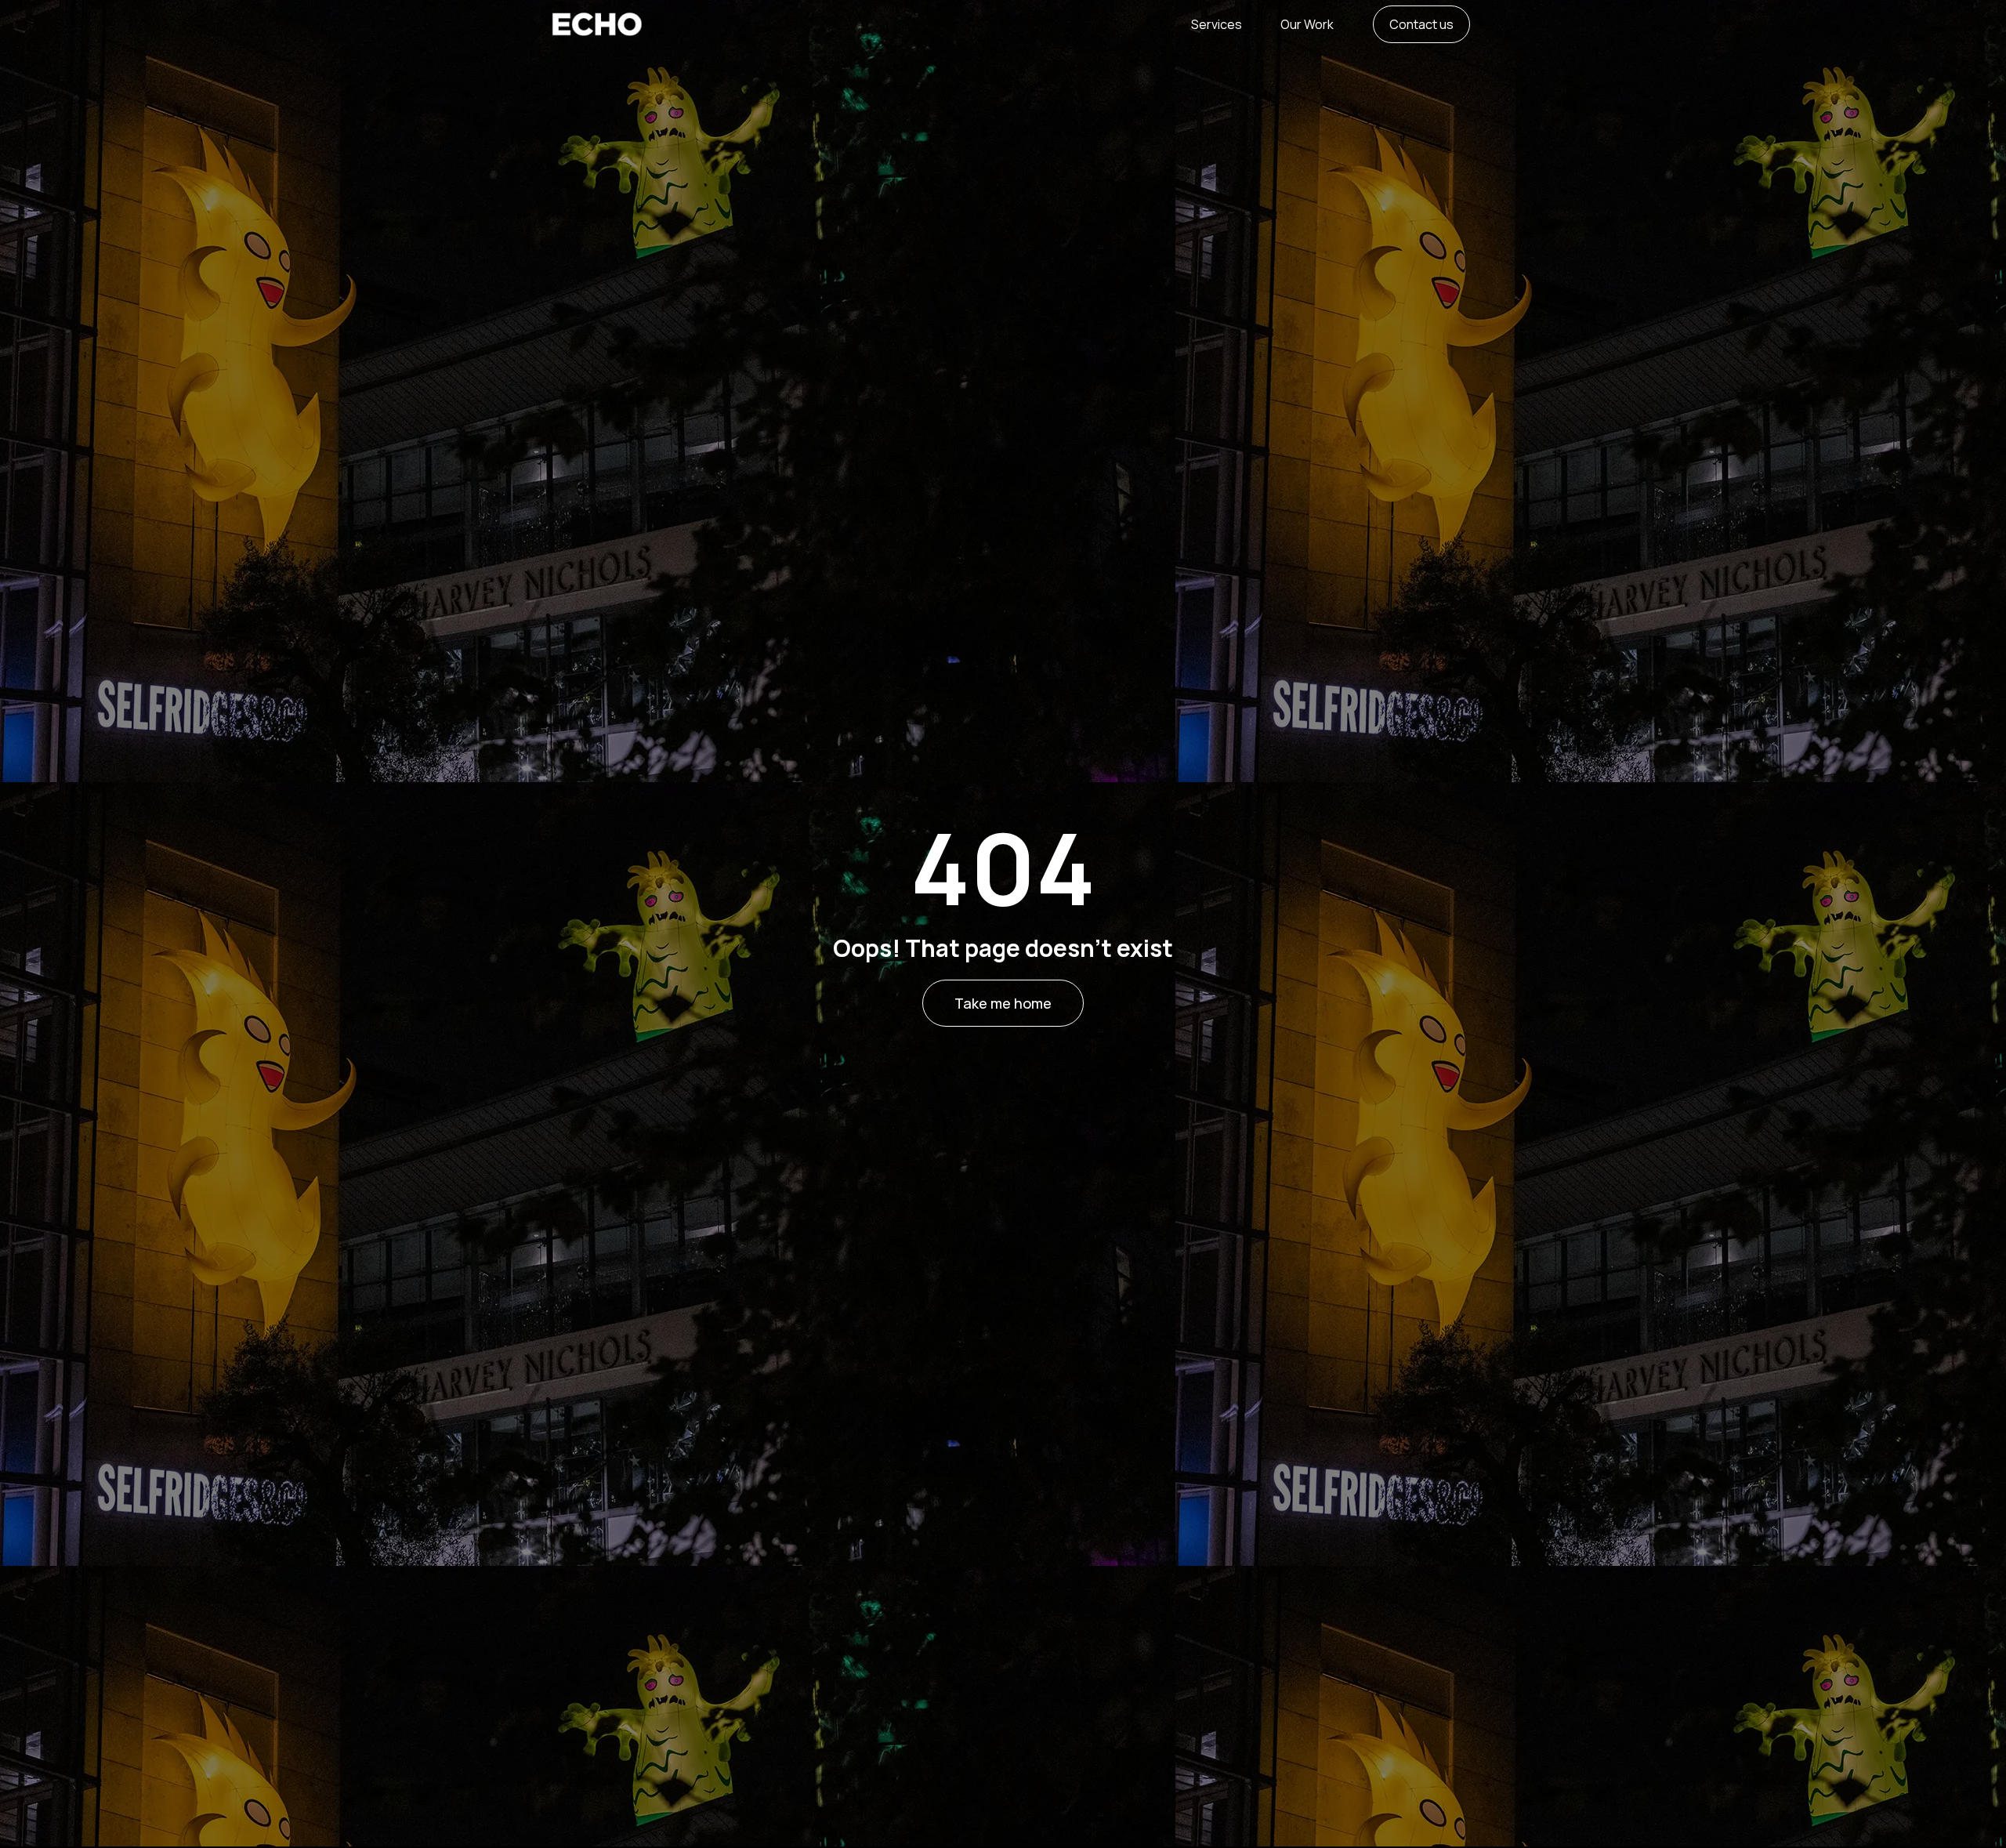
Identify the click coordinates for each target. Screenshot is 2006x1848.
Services (1217, 24)
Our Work (1307, 24)
